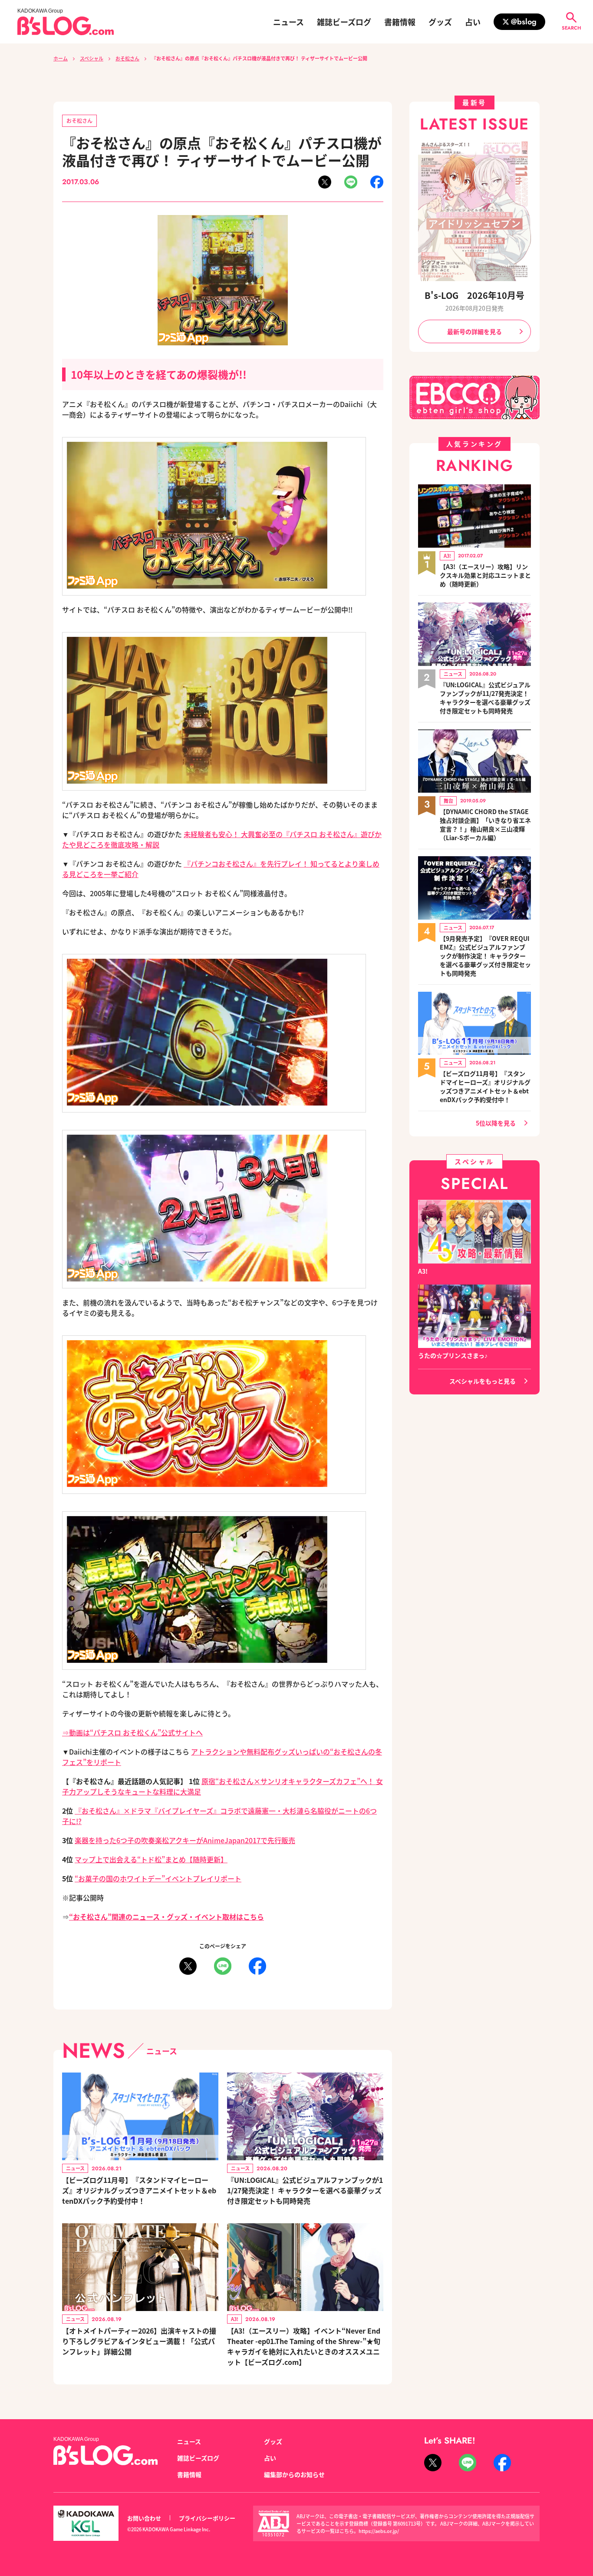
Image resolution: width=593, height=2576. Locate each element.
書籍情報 (400, 22)
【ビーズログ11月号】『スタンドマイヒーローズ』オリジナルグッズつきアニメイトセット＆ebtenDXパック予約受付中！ (139, 2190)
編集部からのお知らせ (294, 2474)
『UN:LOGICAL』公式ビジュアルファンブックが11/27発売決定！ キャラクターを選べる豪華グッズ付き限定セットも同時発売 (305, 2190)
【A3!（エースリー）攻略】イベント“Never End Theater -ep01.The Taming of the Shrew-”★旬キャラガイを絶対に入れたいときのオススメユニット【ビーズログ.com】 (304, 2346)
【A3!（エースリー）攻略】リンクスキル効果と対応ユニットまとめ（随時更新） (485, 575)
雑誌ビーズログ (344, 22)
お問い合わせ (144, 2518)
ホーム (61, 58)
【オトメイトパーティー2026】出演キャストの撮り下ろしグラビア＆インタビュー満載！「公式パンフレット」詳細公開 (139, 2341)
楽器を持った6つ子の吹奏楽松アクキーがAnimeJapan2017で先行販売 (185, 1840)
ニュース (288, 22)
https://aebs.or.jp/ (379, 2531)
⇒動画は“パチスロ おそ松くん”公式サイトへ (132, 1732)
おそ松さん (127, 58)
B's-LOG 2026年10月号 (474, 295)
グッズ (440, 22)
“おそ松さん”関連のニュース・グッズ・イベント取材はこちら (166, 1917)
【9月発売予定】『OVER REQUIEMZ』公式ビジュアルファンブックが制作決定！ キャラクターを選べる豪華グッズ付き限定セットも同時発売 (485, 956)
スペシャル (92, 58)
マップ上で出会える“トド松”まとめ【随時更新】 (151, 1859)
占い (473, 22)
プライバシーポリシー (207, 2518)
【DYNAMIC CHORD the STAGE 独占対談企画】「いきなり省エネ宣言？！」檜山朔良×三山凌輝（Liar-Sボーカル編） (485, 824)
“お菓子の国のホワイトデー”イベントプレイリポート (158, 1878)
